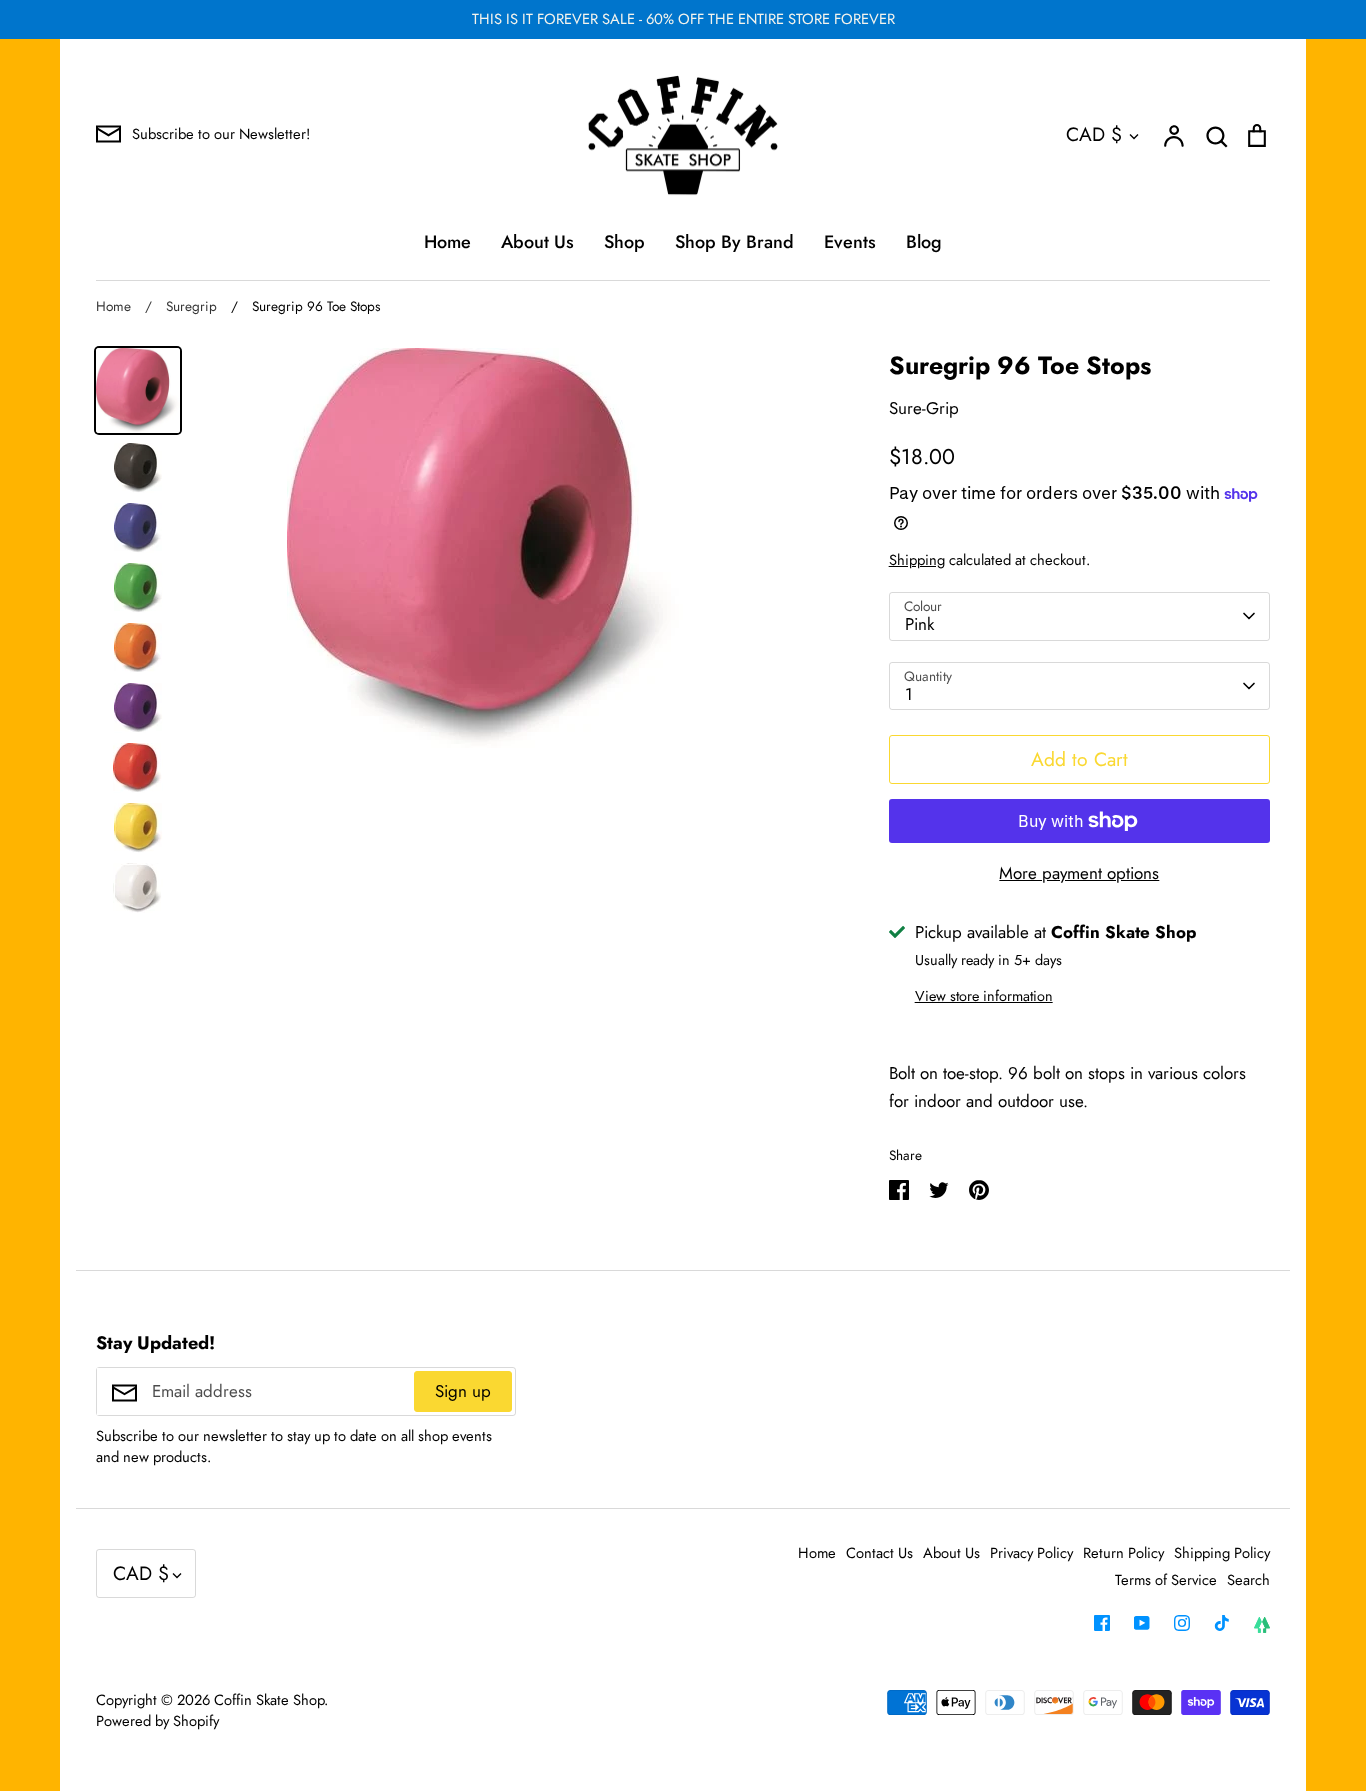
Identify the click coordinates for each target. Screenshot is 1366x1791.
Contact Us (879, 1553)
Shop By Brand (734, 242)
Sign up (463, 1391)
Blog (924, 242)
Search (1248, 1580)
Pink (919, 624)
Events (850, 242)
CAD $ (1094, 134)
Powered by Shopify (157, 1721)
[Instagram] (1182, 1623)
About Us (537, 242)
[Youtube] (1142, 1623)
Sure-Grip (924, 408)
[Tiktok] (1222, 1623)
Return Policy (1123, 1553)
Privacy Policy (1031, 1553)
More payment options (1079, 873)
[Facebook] (1102, 1623)
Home (447, 242)
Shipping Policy (1222, 1553)
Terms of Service (1166, 1580)
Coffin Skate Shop (269, 1700)
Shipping (917, 560)
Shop (624, 242)
